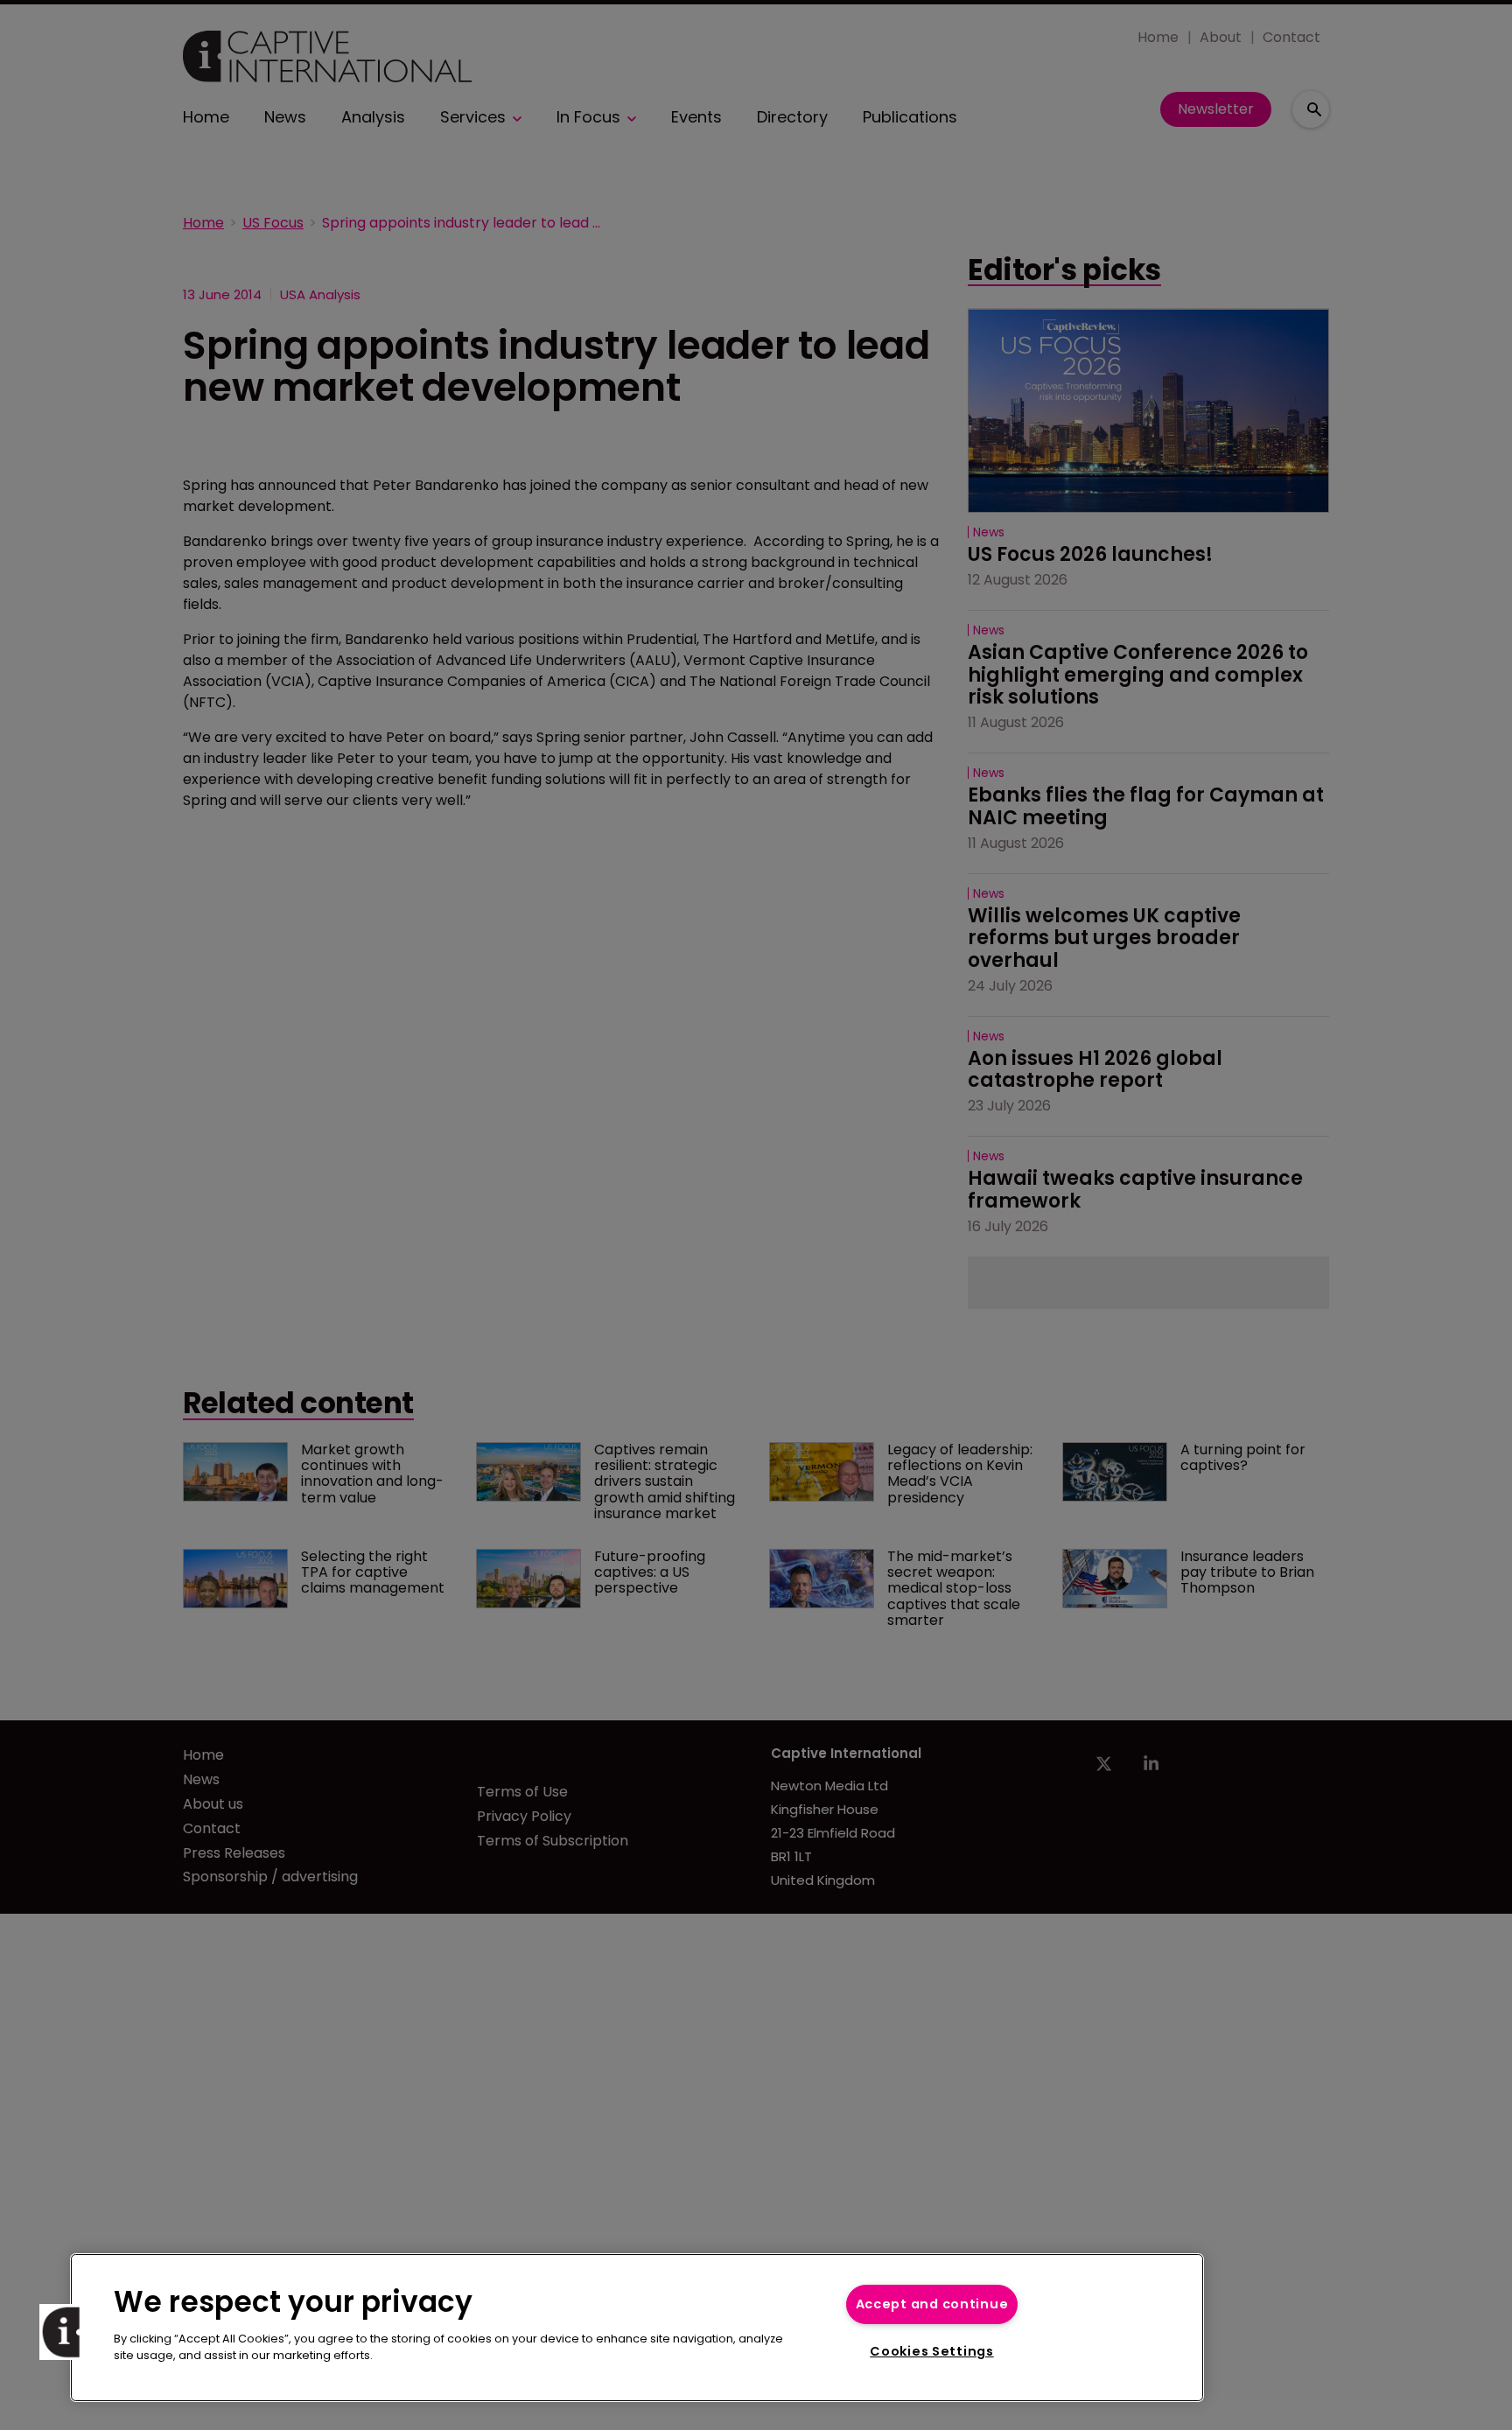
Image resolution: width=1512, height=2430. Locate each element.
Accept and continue (932, 2304)
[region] (637, 2328)
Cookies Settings (932, 2351)
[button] (67, 2332)
